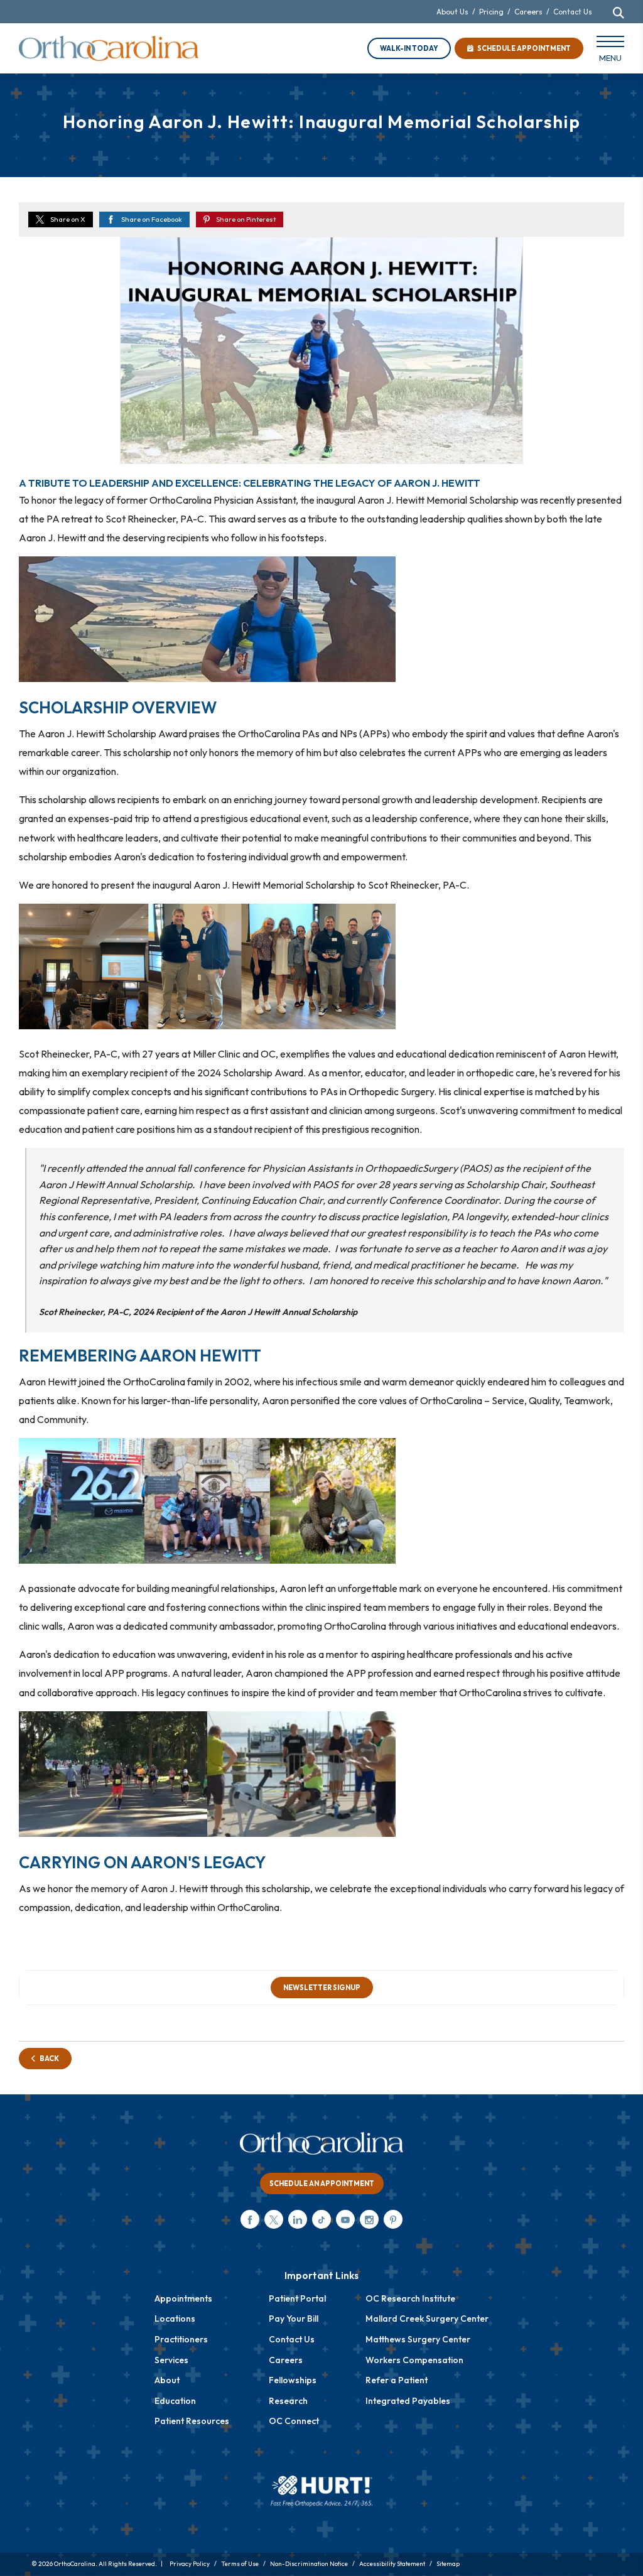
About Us (452, 12)
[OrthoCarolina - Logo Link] (109, 48)
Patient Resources (192, 2421)
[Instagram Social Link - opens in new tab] (369, 2219)
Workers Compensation (414, 2360)
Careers (528, 12)
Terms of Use (240, 2564)
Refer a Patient (397, 2380)
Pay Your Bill (294, 2319)
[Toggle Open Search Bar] (619, 13)
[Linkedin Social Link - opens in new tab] (298, 2219)
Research (288, 2401)
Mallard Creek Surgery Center (427, 2319)
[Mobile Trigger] (610, 51)
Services (171, 2360)
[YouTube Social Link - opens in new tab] (345, 2219)
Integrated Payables (408, 2401)
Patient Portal (297, 2298)
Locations (175, 2319)
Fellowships (293, 2380)
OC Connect (294, 2421)
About (167, 2380)
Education (175, 2401)
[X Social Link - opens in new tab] (274, 2219)
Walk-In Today (409, 48)
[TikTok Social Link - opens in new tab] (321, 2219)
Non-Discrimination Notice (309, 2564)
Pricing (491, 12)
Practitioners (181, 2339)
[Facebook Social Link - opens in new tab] (250, 2219)
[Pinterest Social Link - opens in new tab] (393, 2219)
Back (47, 2059)
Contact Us (573, 12)
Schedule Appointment (522, 48)
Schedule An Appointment (322, 2184)
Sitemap (448, 2564)
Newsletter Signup (322, 1988)
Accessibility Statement (392, 2564)
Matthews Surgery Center (418, 2339)
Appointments (183, 2298)
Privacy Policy (190, 2564)
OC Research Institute (410, 2298)
